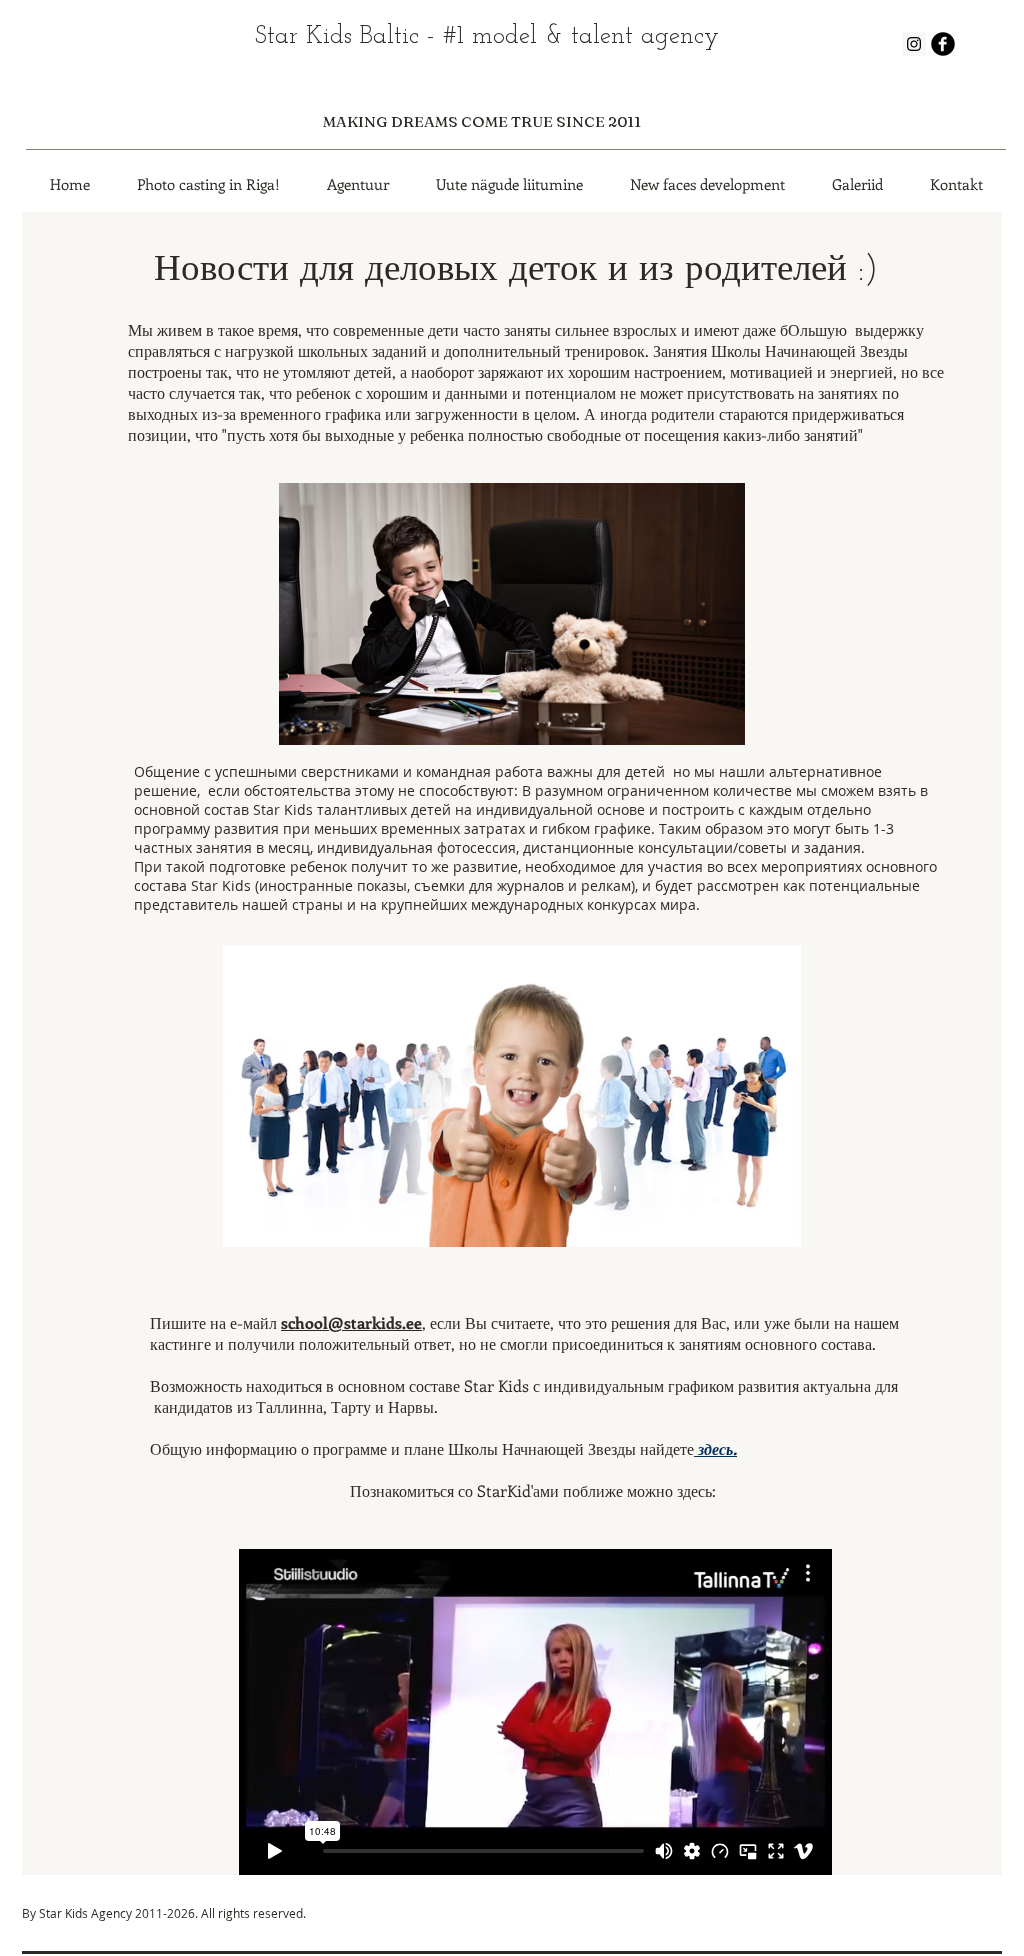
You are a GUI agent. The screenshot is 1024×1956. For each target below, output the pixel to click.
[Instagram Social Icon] (914, 44)
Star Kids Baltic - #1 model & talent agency (487, 36)
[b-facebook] (943, 44)
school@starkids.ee (351, 1322)
